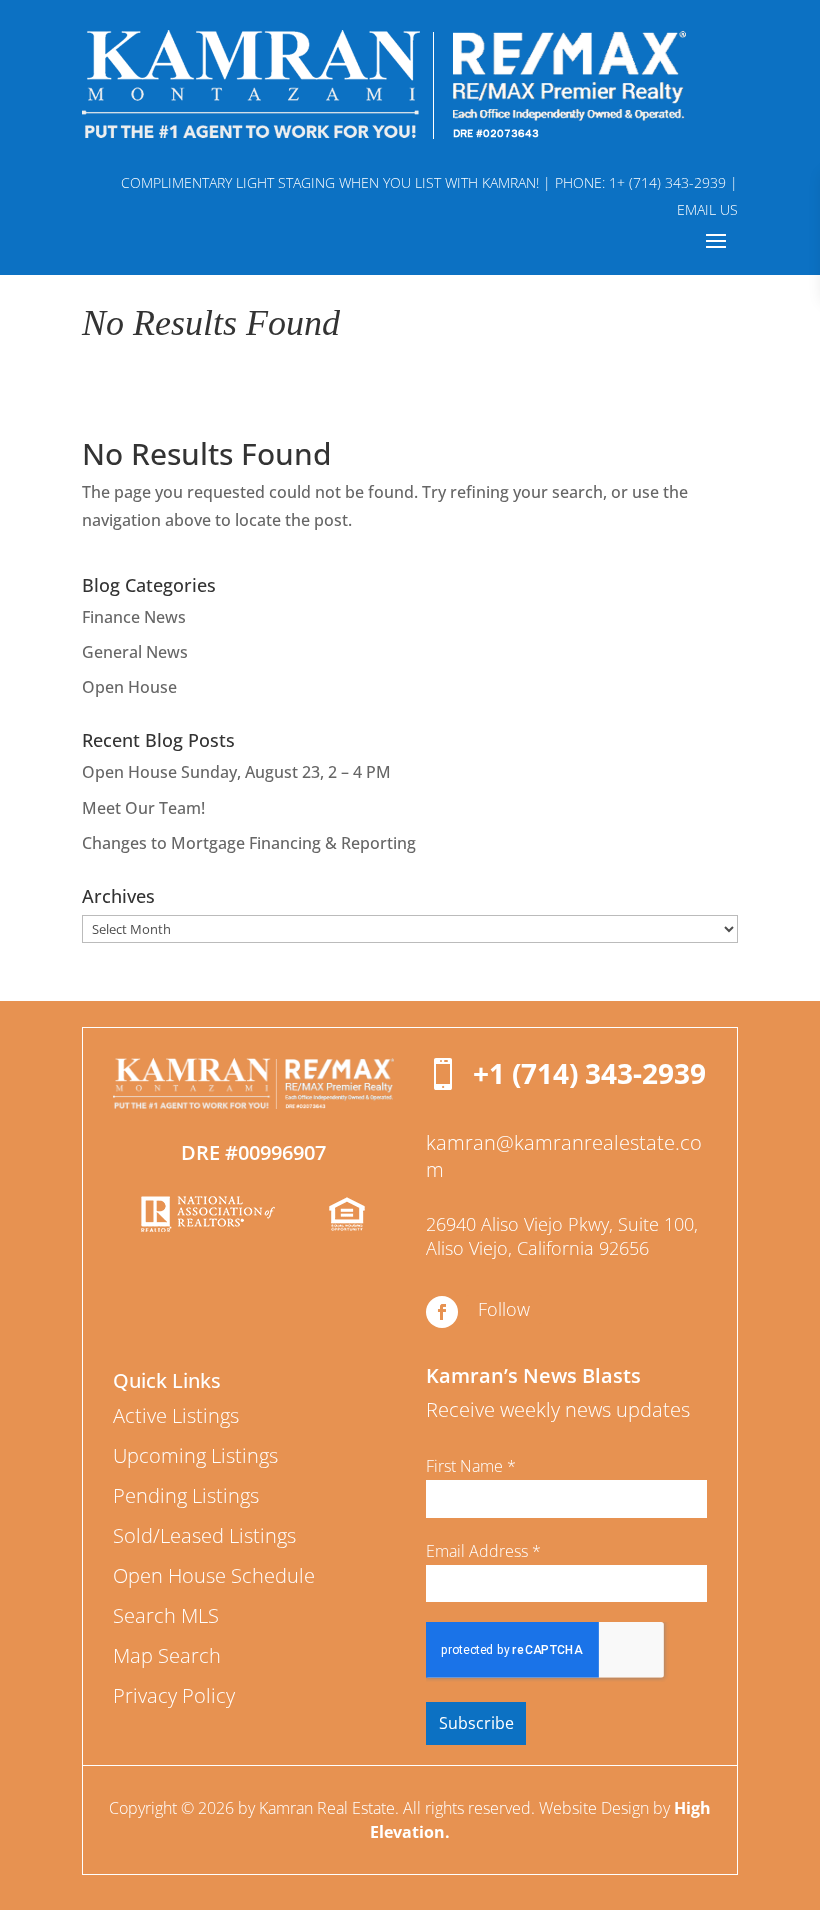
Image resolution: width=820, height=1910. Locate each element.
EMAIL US (707, 209)
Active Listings (176, 1415)
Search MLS (166, 1615)
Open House (129, 687)
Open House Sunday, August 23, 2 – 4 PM (236, 772)
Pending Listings (186, 1495)
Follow (504, 1309)
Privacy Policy (174, 1695)
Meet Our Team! (143, 808)
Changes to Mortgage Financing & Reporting (249, 843)
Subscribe (476, 1723)
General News (135, 652)
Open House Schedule (214, 1575)
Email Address (483, 1551)
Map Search (167, 1655)
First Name (471, 1466)
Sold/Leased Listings (204, 1535)
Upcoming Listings (195, 1455)
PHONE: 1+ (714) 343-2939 (640, 182)
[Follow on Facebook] (442, 1312)
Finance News (134, 617)
